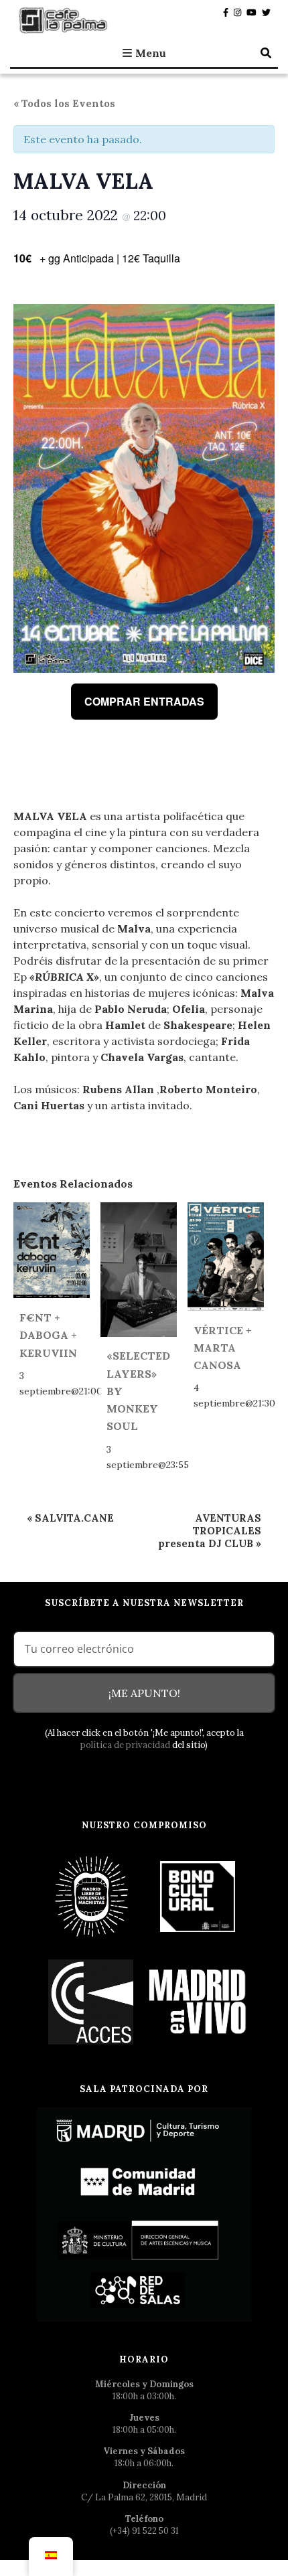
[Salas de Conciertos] (92, 2001)
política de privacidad (125, 1745)
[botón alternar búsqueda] (266, 53)
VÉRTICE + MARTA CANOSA (223, 1348)
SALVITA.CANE (70, 1518)
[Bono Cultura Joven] (198, 1896)
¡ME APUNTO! (144, 1693)
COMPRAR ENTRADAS (144, 701)
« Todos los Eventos (64, 103)
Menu (151, 53)
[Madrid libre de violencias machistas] (92, 1896)
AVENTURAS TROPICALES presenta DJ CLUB (210, 1531)
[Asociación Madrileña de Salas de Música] (198, 2001)
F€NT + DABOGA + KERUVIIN (48, 1335)
